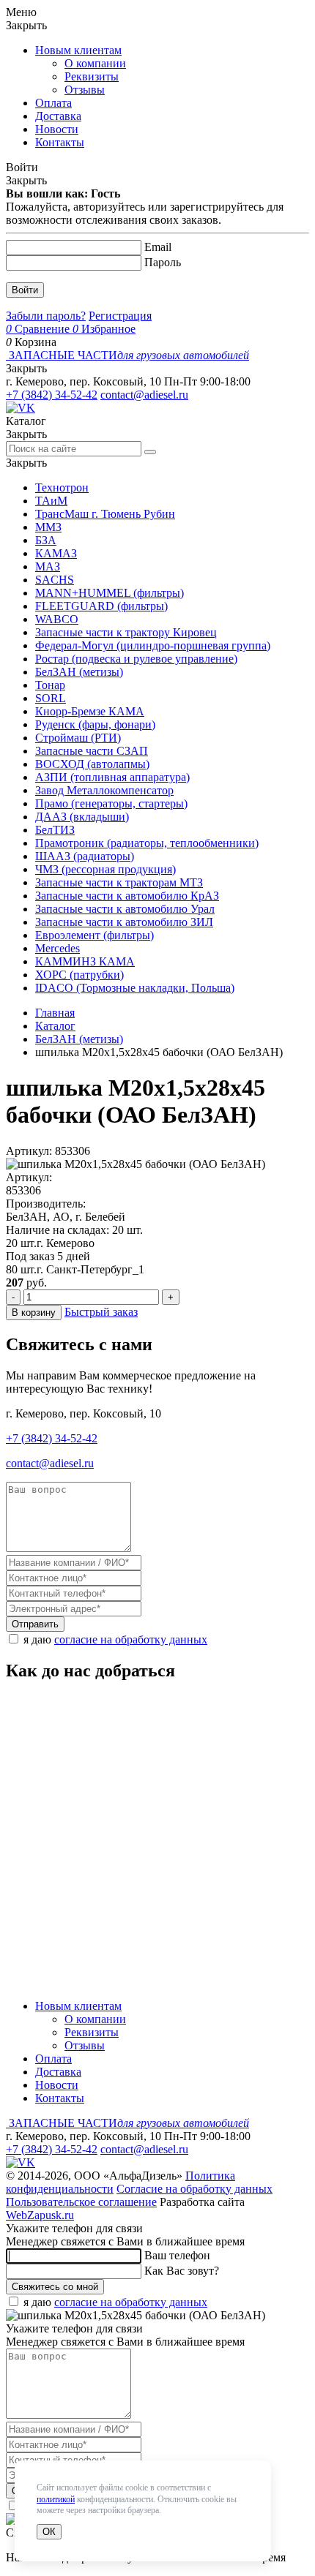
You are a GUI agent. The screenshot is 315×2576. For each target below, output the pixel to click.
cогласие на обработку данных (131, 1639)
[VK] (21, 408)
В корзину (34, 1313)
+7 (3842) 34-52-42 (52, 395)
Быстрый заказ (101, 1312)
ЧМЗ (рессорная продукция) (105, 869)
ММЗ (48, 527)
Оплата (53, 103)
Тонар (50, 685)
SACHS (55, 580)
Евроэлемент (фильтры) (94, 935)
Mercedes (58, 948)
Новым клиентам (78, 50)
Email (158, 247)
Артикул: (29, 1177)
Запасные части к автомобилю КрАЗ (127, 896)
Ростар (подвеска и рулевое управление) (136, 659)
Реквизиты (92, 76)
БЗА (46, 540)
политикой (56, 2499)
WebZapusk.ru (40, 2215)
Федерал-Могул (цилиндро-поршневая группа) (153, 645)
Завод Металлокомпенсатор (104, 790)
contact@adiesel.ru (144, 395)
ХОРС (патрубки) (79, 975)
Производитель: (46, 1204)
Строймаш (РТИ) (78, 738)
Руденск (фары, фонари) (95, 724)
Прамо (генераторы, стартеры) (111, 803)
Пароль (163, 262)
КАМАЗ (56, 553)
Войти (25, 290)
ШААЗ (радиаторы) (85, 856)
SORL (51, 698)
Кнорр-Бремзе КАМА (90, 711)
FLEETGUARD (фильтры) (101, 606)
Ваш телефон (177, 2255)
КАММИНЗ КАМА (85, 961)
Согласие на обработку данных (194, 2189)
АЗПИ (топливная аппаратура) (112, 777)
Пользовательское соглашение (81, 2202)
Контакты (60, 142)
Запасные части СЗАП (92, 751)
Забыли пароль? (46, 316)
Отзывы (85, 90)
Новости (57, 129)
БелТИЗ (55, 830)
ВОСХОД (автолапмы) (92, 764)
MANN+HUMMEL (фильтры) (110, 593)
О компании (95, 63)
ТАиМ (51, 501)
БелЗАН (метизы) (79, 672)
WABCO (57, 619)
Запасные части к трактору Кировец (126, 632)
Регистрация (120, 316)
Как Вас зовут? (182, 2271)
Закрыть (26, 25)
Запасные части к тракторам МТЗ (119, 882)
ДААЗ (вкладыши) (82, 817)
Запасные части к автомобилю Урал (125, 909)
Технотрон (62, 487)
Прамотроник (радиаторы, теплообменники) (147, 843)
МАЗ (48, 566)
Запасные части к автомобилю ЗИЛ (124, 922)
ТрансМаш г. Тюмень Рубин (105, 514)
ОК (49, 2532)
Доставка (58, 116)
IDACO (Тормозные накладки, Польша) (135, 988)
